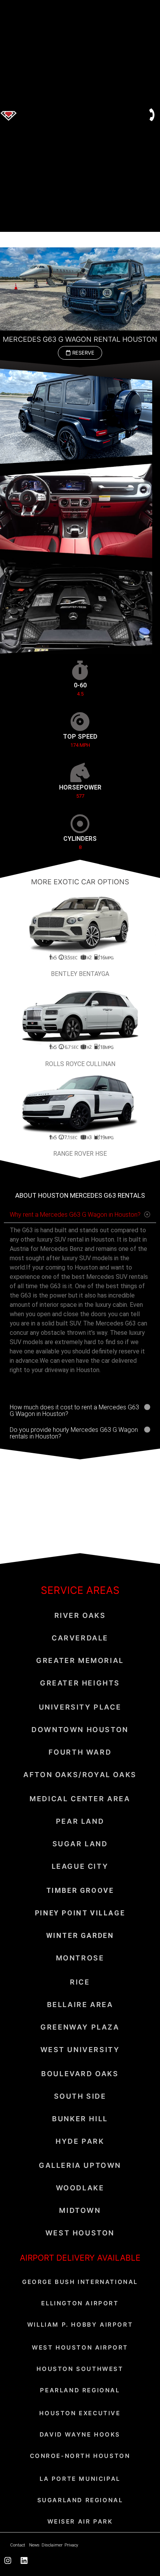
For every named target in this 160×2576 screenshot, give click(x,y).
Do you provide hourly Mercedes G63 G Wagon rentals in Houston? (74, 1433)
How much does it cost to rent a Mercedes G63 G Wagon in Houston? (74, 1411)
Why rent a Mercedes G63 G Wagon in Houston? (75, 1215)
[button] (80, 353)
